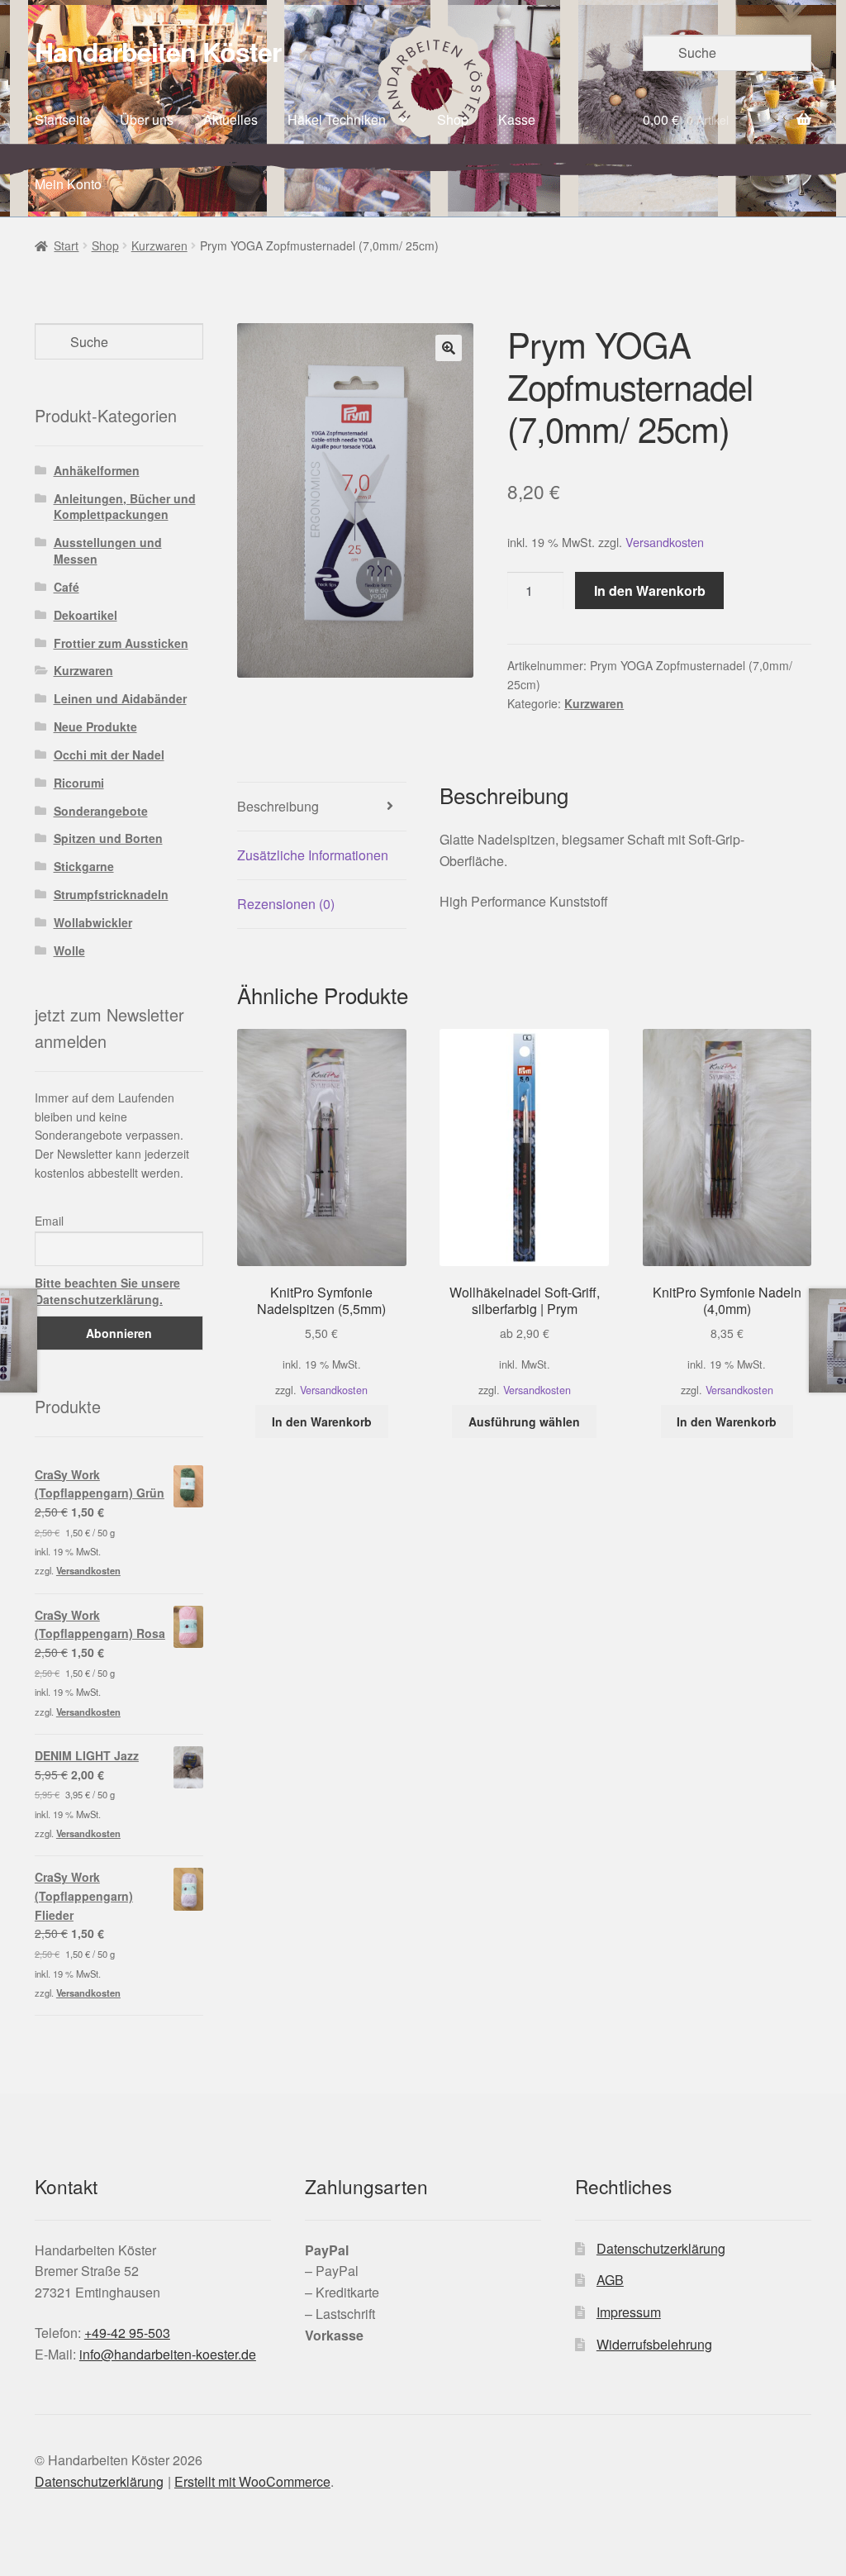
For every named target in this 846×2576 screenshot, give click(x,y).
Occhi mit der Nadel (109, 755)
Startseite (62, 119)
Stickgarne (84, 866)
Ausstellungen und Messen (108, 550)
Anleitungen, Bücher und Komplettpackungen (125, 507)
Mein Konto (68, 184)
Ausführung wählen (524, 1421)
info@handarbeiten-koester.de (168, 2354)
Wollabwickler (93, 922)
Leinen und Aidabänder (120, 698)
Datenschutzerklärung (661, 2248)
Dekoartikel (86, 615)
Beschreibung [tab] (278, 806)
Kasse (517, 119)
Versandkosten (665, 542)
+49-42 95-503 (127, 2333)
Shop (453, 119)
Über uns (147, 119)
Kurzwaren (159, 245)
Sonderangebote (101, 811)
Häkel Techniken (337, 119)
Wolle (69, 950)
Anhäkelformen (97, 470)
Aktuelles (231, 119)
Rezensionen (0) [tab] (286, 904)
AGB (610, 2280)
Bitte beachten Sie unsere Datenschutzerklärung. (107, 1291)
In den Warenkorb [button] (322, 1421)
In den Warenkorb (650, 590)
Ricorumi (79, 783)
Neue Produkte (95, 726)
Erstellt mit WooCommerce (252, 2481)
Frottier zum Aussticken (121, 643)
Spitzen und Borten (108, 838)
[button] (449, 348)
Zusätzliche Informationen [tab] (313, 855)
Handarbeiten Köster (158, 51)
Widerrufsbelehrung (654, 2344)
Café (67, 587)
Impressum (629, 2312)
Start (66, 245)
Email (49, 1221)
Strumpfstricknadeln (111, 894)
